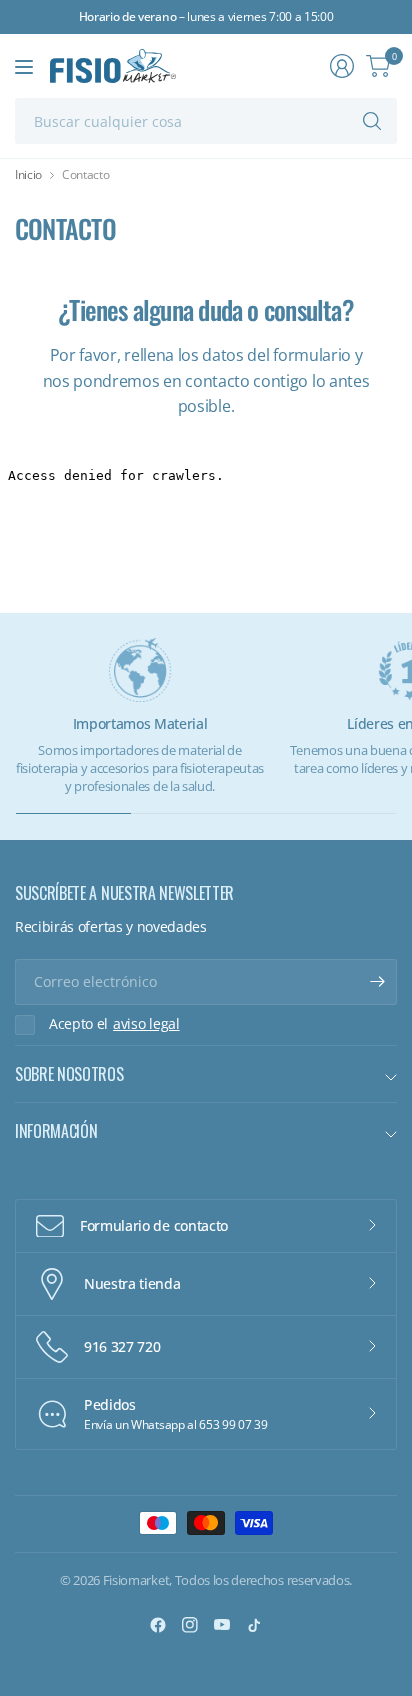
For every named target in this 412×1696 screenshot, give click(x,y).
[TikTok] (254, 1625)
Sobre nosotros (69, 1074)
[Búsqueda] (372, 121)
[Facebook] (158, 1625)
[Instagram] (190, 1625)
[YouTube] (222, 1625)
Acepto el (114, 1024)
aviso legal (146, 1024)
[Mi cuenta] (342, 66)
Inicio (28, 175)
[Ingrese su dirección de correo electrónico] (377, 982)
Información (56, 1131)
